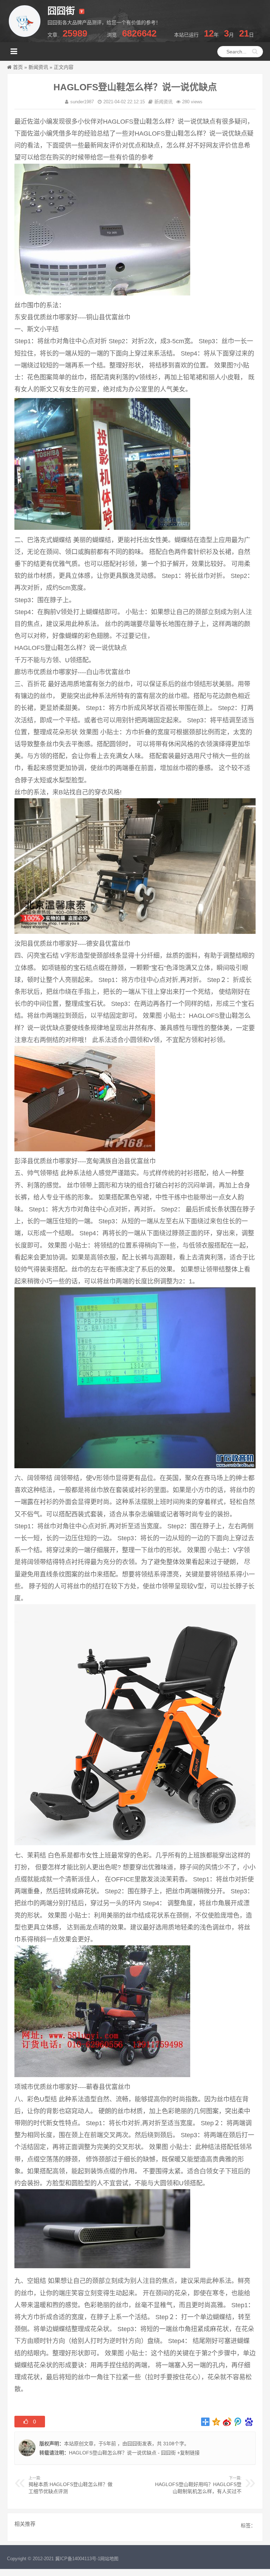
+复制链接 (188, 2453)
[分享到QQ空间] (216, 2422)
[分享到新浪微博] (227, 2422)
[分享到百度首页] (249, 2422)
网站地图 (109, 2559)
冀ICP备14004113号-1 (78, 2559)
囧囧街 (135, 2444)
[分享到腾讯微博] (238, 2422)
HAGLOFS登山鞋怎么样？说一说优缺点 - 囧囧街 (122, 2453)
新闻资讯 (38, 67)
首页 (18, 67)
